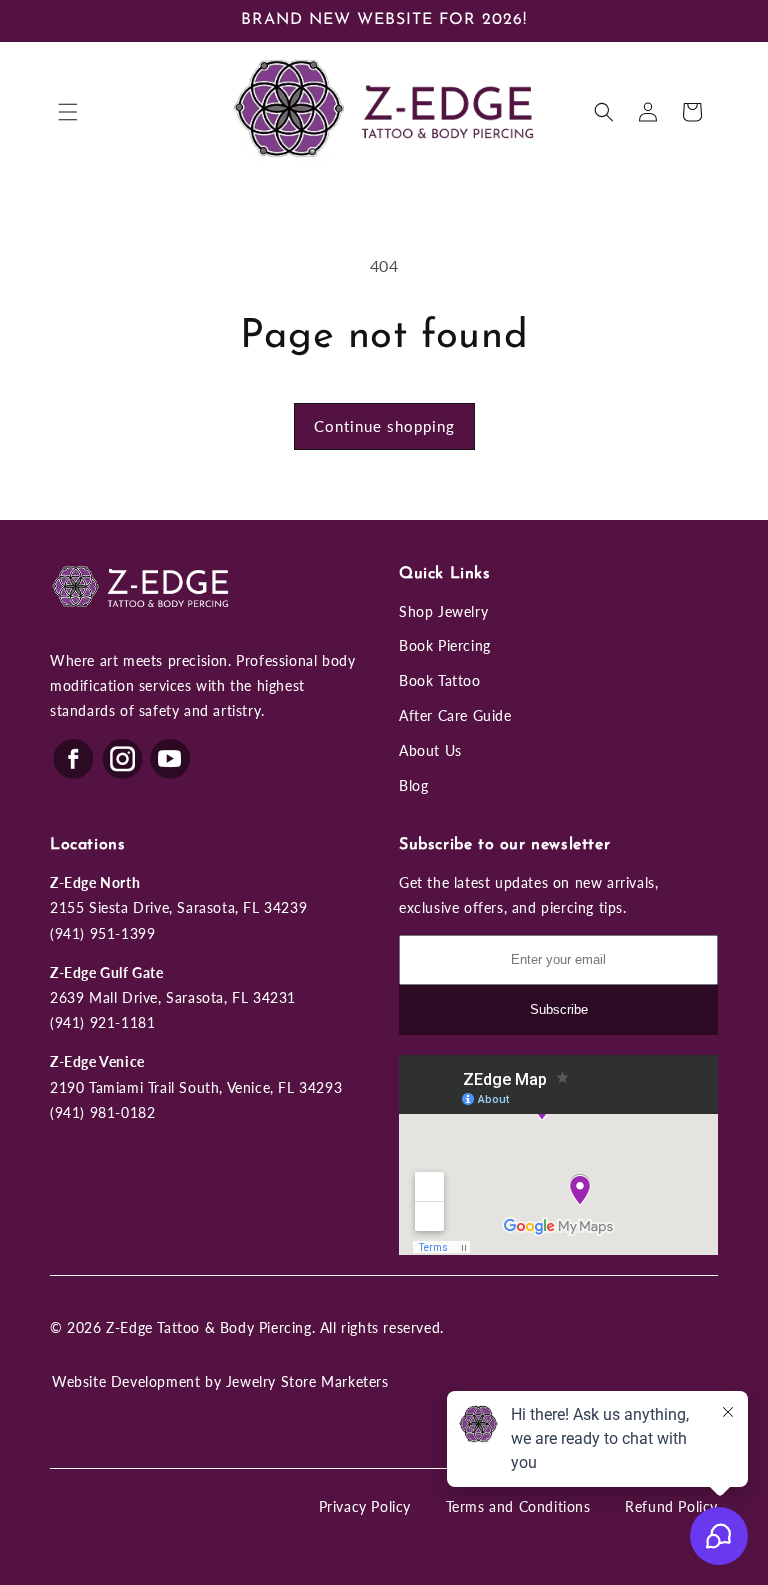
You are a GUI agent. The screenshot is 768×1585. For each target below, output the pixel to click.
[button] (68, 112)
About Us (430, 750)
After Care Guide (455, 715)
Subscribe (559, 1009)
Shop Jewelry (443, 611)
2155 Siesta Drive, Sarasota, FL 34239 (178, 907)
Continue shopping (384, 426)
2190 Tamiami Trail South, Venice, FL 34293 (196, 1087)
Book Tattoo (440, 680)
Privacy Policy (365, 1506)
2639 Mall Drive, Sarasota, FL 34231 (173, 997)
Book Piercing (445, 645)
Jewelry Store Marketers (307, 1381)
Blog (413, 785)
